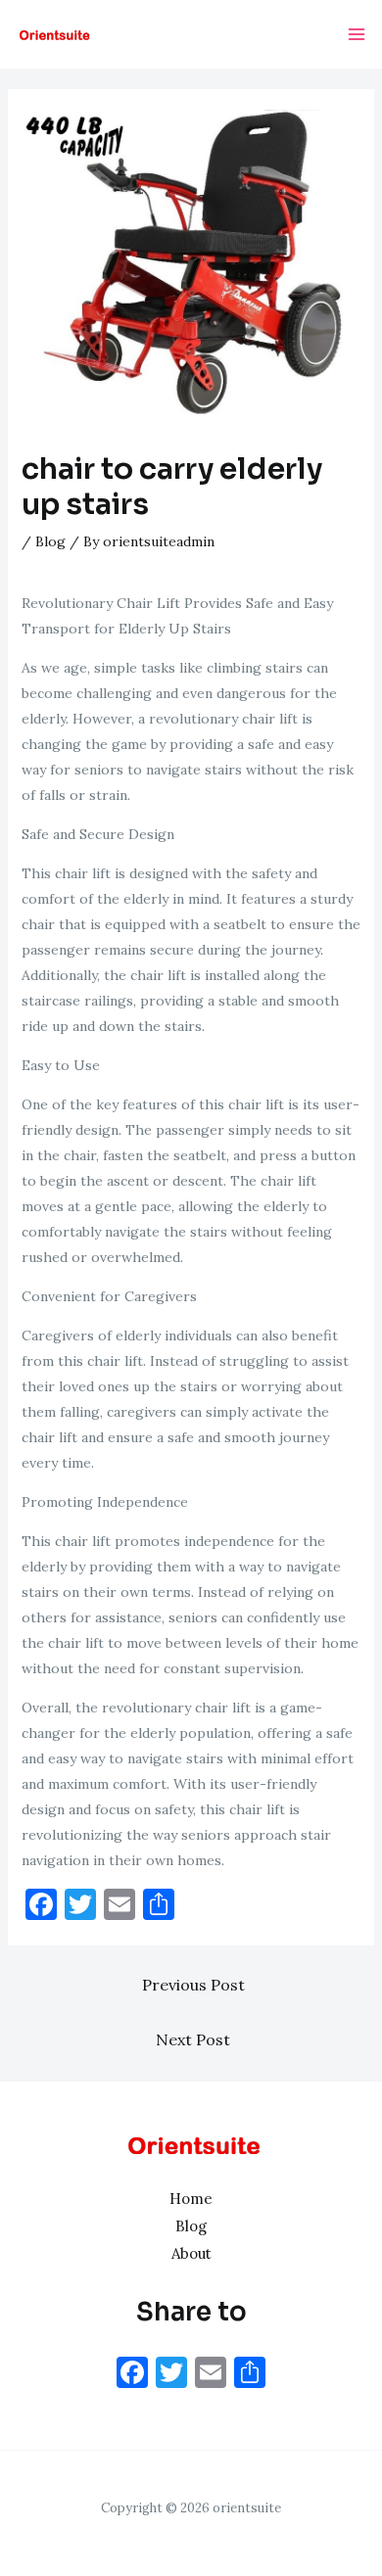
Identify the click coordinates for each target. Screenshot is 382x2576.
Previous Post (193, 1985)
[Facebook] (132, 2375)
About (191, 2253)
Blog (50, 541)
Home (191, 2199)
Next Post (193, 2039)
